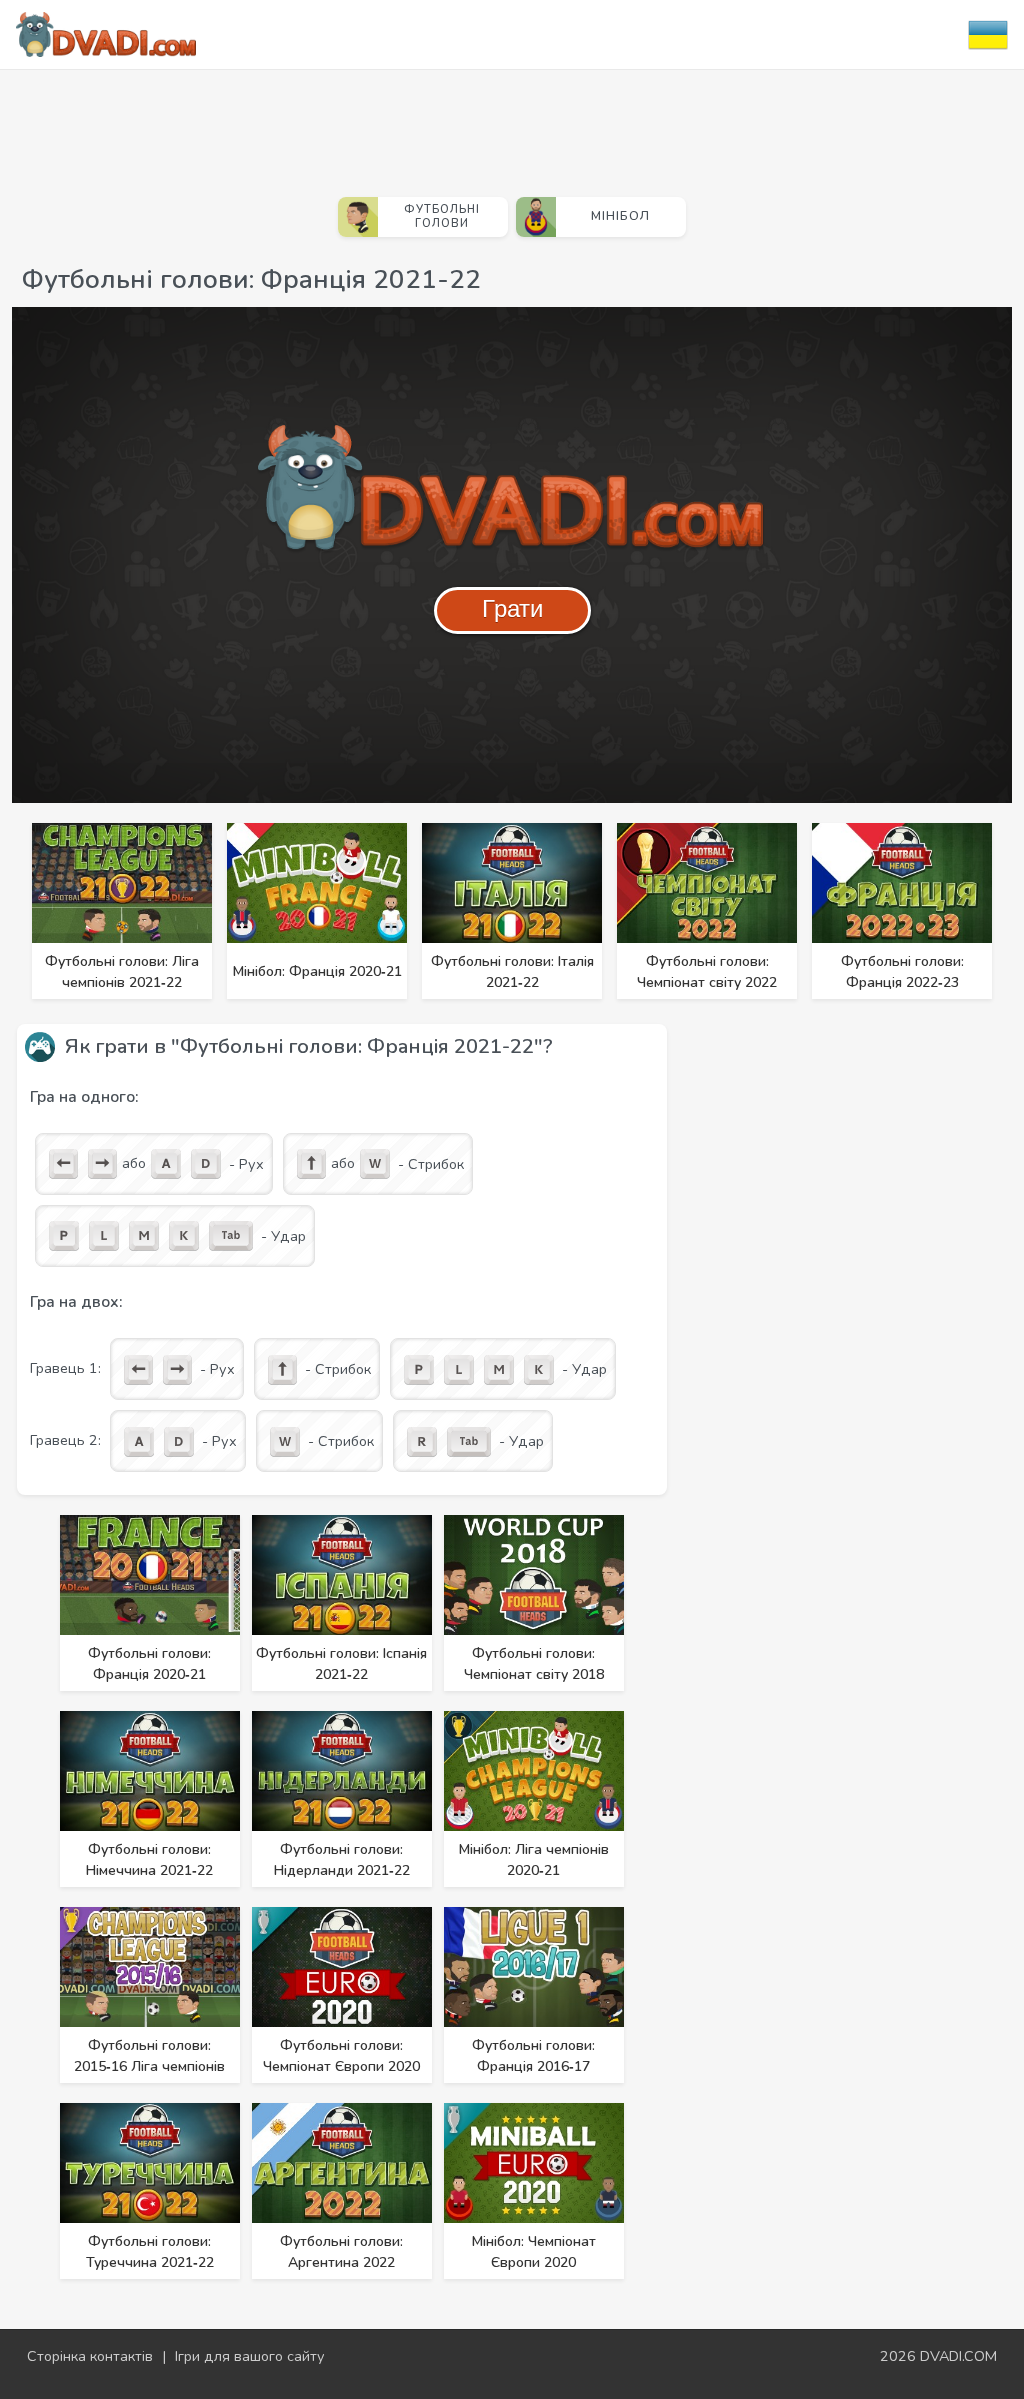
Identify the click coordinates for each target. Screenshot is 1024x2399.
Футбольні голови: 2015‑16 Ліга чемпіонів (149, 2056)
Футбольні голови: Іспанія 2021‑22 (341, 1664)
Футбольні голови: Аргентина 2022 (341, 2252)
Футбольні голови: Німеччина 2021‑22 (149, 1860)
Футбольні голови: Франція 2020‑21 (149, 1664)
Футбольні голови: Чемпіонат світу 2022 (707, 972)
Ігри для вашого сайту (250, 2356)
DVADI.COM (958, 2356)
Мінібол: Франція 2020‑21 (317, 971)
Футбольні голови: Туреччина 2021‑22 (150, 2252)
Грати (512, 608)
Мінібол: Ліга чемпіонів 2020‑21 (534, 1860)
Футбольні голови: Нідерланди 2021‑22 (342, 1860)
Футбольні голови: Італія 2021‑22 (512, 972)
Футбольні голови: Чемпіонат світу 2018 (534, 1664)
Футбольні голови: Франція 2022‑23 (902, 972)
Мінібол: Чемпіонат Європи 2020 (534, 2252)
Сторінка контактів (90, 2356)
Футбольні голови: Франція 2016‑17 (533, 2056)
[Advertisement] (512, 125)
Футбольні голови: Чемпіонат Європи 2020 (341, 2056)
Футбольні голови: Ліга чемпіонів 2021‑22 (122, 972)
